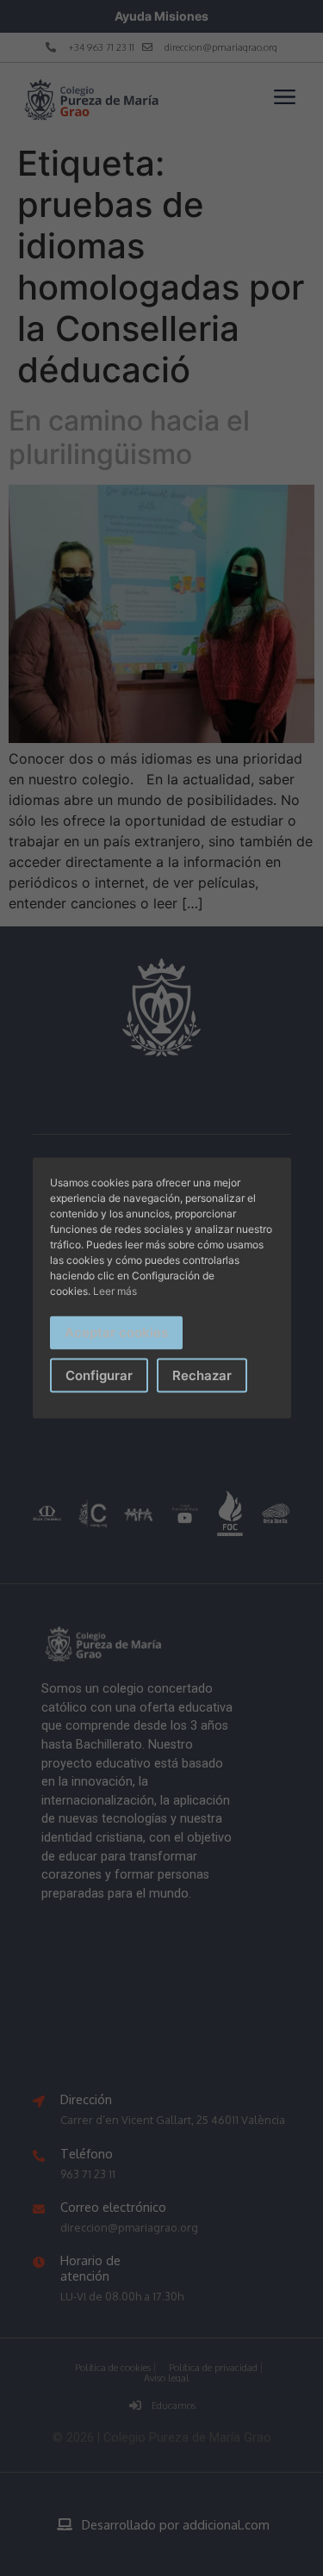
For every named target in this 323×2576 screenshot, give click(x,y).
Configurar (99, 1375)
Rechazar (202, 1375)
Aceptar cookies (116, 1332)
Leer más (115, 1291)
